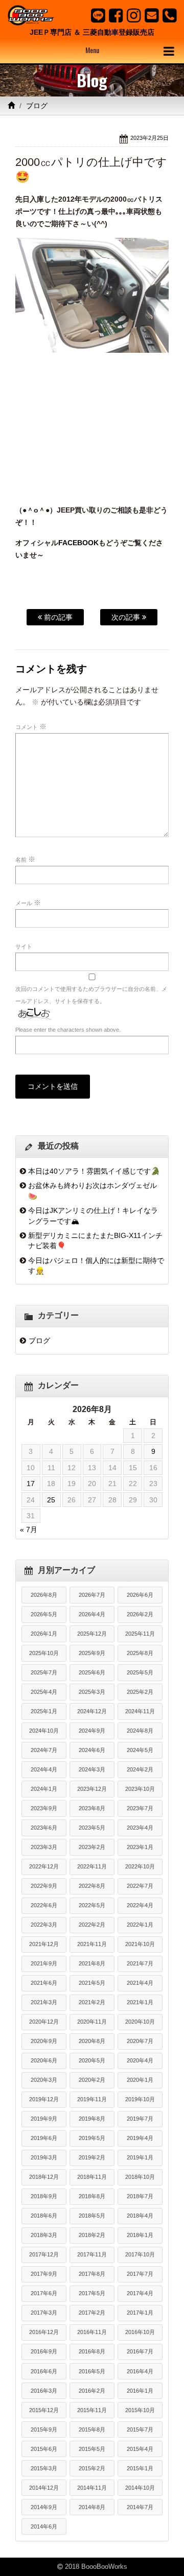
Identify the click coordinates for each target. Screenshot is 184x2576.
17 (31, 1484)
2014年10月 (140, 2488)
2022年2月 (92, 1925)
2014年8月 (92, 2507)
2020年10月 (140, 2022)
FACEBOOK (78, 543)
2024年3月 (92, 1769)
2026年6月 (140, 1595)
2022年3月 (44, 1925)
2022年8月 (92, 1886)
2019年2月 (92, 2157)
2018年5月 (92, 2216)
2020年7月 (140, 2041)
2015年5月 (92, 2449)
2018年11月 (92, 2177)
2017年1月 (140, 2313)
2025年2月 (140, 1692)
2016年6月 (44, 2371)
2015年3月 (44, 2468)
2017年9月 (44, 2274)
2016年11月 (92, 2332)
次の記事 (127, 617)
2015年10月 (140, 2410)
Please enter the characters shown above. (68, 1030)
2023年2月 (92, 1847)
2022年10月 (140, 1866)
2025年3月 (92, 1692)
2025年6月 (92, 1672)
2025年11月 (140, 1634)
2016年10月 (140, 2332)
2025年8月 (140, 1653)
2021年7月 (140, 1963)
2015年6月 (44, 2449)
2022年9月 (44, 1886)
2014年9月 (44, 2507)
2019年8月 (92, 2119)
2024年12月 (92, 1711)
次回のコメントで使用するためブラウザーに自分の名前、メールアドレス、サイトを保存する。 (91, 995)
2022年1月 (140, 1925)
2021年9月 (44, 1963)
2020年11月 (92, 2022)
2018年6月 (44, 2216)
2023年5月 (92, 1828)
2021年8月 (92, 1963)
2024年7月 (44, 1750)
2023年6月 (44, 1828)
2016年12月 (44, 2332)
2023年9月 (44, 1808)
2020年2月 (92, 2080)
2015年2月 (92, 2468)
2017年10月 (140, 2254)
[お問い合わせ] (152, 15)
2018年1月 (140, 2235)
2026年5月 (44, 1614)
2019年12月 (44, 2099)
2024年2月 (140, 1769)
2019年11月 (92, 2099)
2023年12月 (92, 1789)
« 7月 (29, 1529)
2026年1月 (44, 1634)
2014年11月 (92, 2488)
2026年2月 (140, 1614)
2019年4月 (140, 2138)
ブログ (37, 106)
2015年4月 (140, 2449)
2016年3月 (44, 2391)
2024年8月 (140, 1731)
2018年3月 (44, 2235)
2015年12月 (44, 2410)
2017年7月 (140, 2274)
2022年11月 (92, 1866)
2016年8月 (92, 2351)
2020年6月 (44, 2060)
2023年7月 (140, 1808)
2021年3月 (44, 2002)
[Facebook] (116, 15)
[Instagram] (134, 15)
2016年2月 (92, 2391)
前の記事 (57, 617)
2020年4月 (140, 2060)
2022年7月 (140, 1886)
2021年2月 (92, 2002)
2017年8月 (92, 2274)
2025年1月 (44, 1711)
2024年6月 (92, 1750)
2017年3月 (44, 2313)
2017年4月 (140, 2293)
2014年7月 (140, 2507)
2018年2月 (92, 2235)
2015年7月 (140, 2429)
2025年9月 (92, 1653)
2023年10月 (140, 1789)
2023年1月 (140, 1847)
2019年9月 (44, 2119)
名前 (25, 859)
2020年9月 (44, 2041)
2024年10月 (44, 1731)
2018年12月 (44, 2177)
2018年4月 (140, 2216)
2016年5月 (92, 2371)
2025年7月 (44, 1672)
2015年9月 (44, 2429)
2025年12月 (92, 1634)
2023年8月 (92, 1808)
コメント (31, 726)
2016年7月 (140, 2351)
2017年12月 (44, 2254)
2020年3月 (44, 2080)
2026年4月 (92, 1614)
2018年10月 (140, 2177)
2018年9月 (44, 2196)
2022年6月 (44, 1905)
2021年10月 (140, 1944)
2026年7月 (92, 1595)
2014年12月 (44, 2488)
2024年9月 (92, 1731)
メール (28, 903)
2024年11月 (140, 1711)
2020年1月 (140, 2080)
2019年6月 (44, 2138)
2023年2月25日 (149, 138)
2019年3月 (44, 2157)
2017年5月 (92, 2293)
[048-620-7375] (169, 15)
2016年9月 (44, 2351)
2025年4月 (44, 1692)
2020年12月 (44, 2022)
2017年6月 (44, 2293)
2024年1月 (44, 1789)
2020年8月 (92, 2041)
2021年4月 (140, 1983)
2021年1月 (140, 2002)
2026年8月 (44, 1595)
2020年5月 (92, 2060)
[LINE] (98, 15)
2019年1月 (140, 2157)
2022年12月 (44, 1866)
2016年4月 (140, 2371)
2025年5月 (140, 1672)
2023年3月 (44, 1847)
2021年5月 (92, 1983)
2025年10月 (44, 1653)
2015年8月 (92, 2429)
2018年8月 (92, 2196)
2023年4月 (140, 1828)
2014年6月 (44, 2526)
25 (51, 1500)
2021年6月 (44, 1983)
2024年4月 (44, 1769)
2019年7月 (140, 2119)
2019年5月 (92, 2138)
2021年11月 (92, 1944)
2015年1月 (140, 2468)
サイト (24, 946)
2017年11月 (92, 2254)
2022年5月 (92, 1905)
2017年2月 (92, 2313)
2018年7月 (140, 2196)
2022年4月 (140, 1905)
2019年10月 (140, 2099)
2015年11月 (92, 2410)
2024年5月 (140, 1750)
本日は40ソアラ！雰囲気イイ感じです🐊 (94, 1171)
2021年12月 (44, 1944)
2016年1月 (140, 2391)
